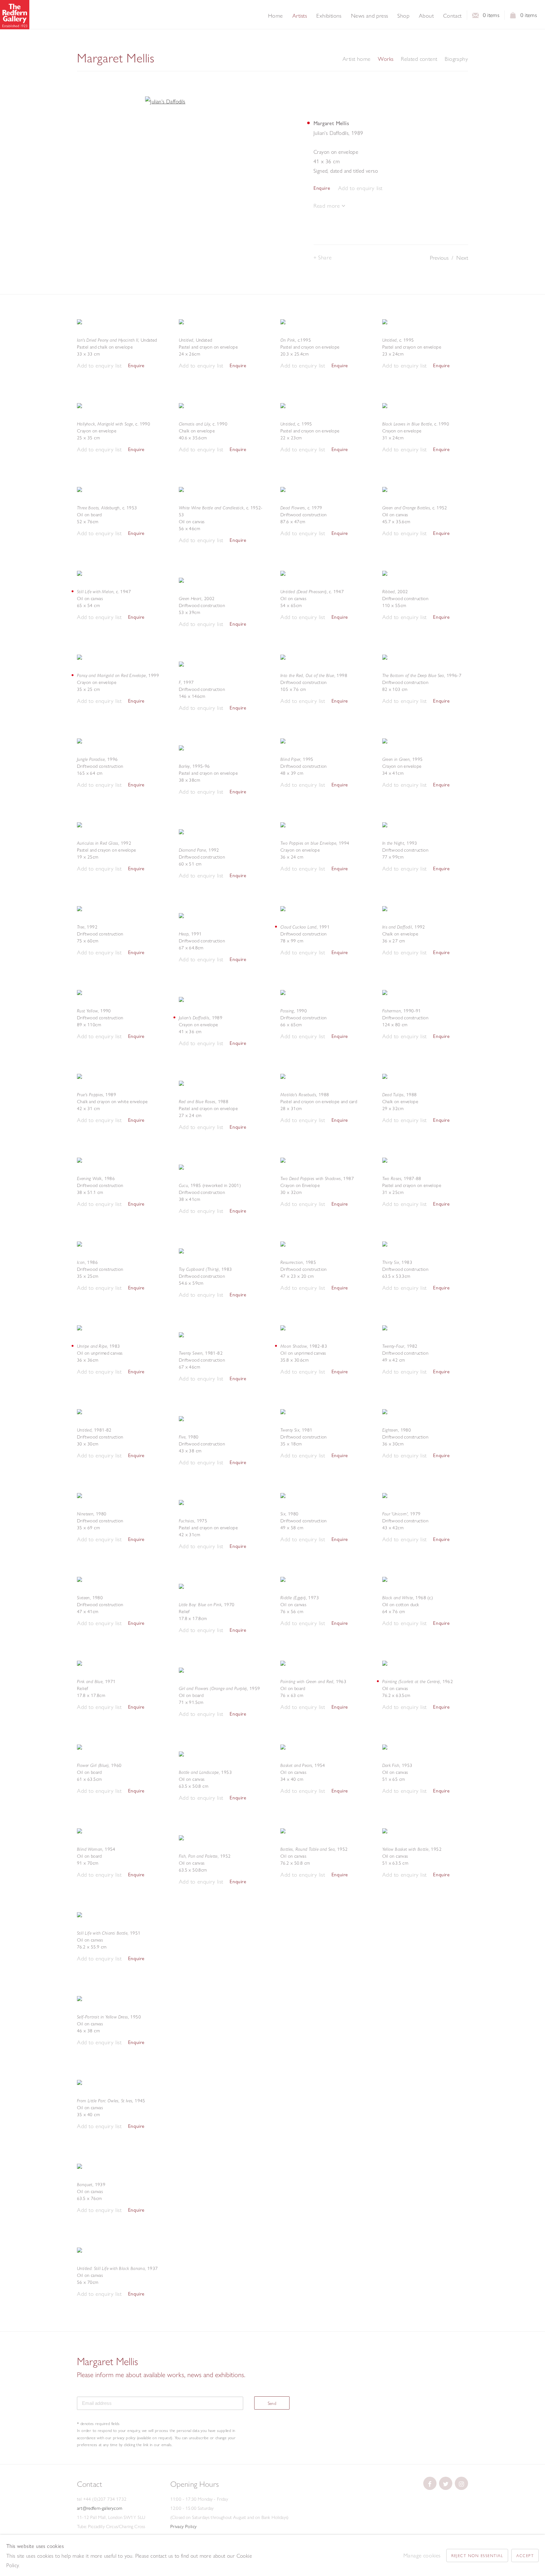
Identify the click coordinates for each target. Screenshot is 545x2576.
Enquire (322, 188)
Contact (452, 16)
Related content (419, 59)
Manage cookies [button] (422, 2555)
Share (325, 257)
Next (462, 258)
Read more (328, 206)
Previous (439, 258)
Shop (403, 16)
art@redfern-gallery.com (100, 2508)
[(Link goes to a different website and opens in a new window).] (430, 2483)
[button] (360, 188)
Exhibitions (329, 16)
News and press (370, 16)
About (426, 16)
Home (275, 16)
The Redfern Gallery (15, 15)
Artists (300, 16)
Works (386, 59)
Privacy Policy (184, 2527)
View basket (513, 17)
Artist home (356, 59)
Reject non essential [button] (477, 2556)
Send (272, 2403)
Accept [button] (525, 2556)
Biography (456, 59)
